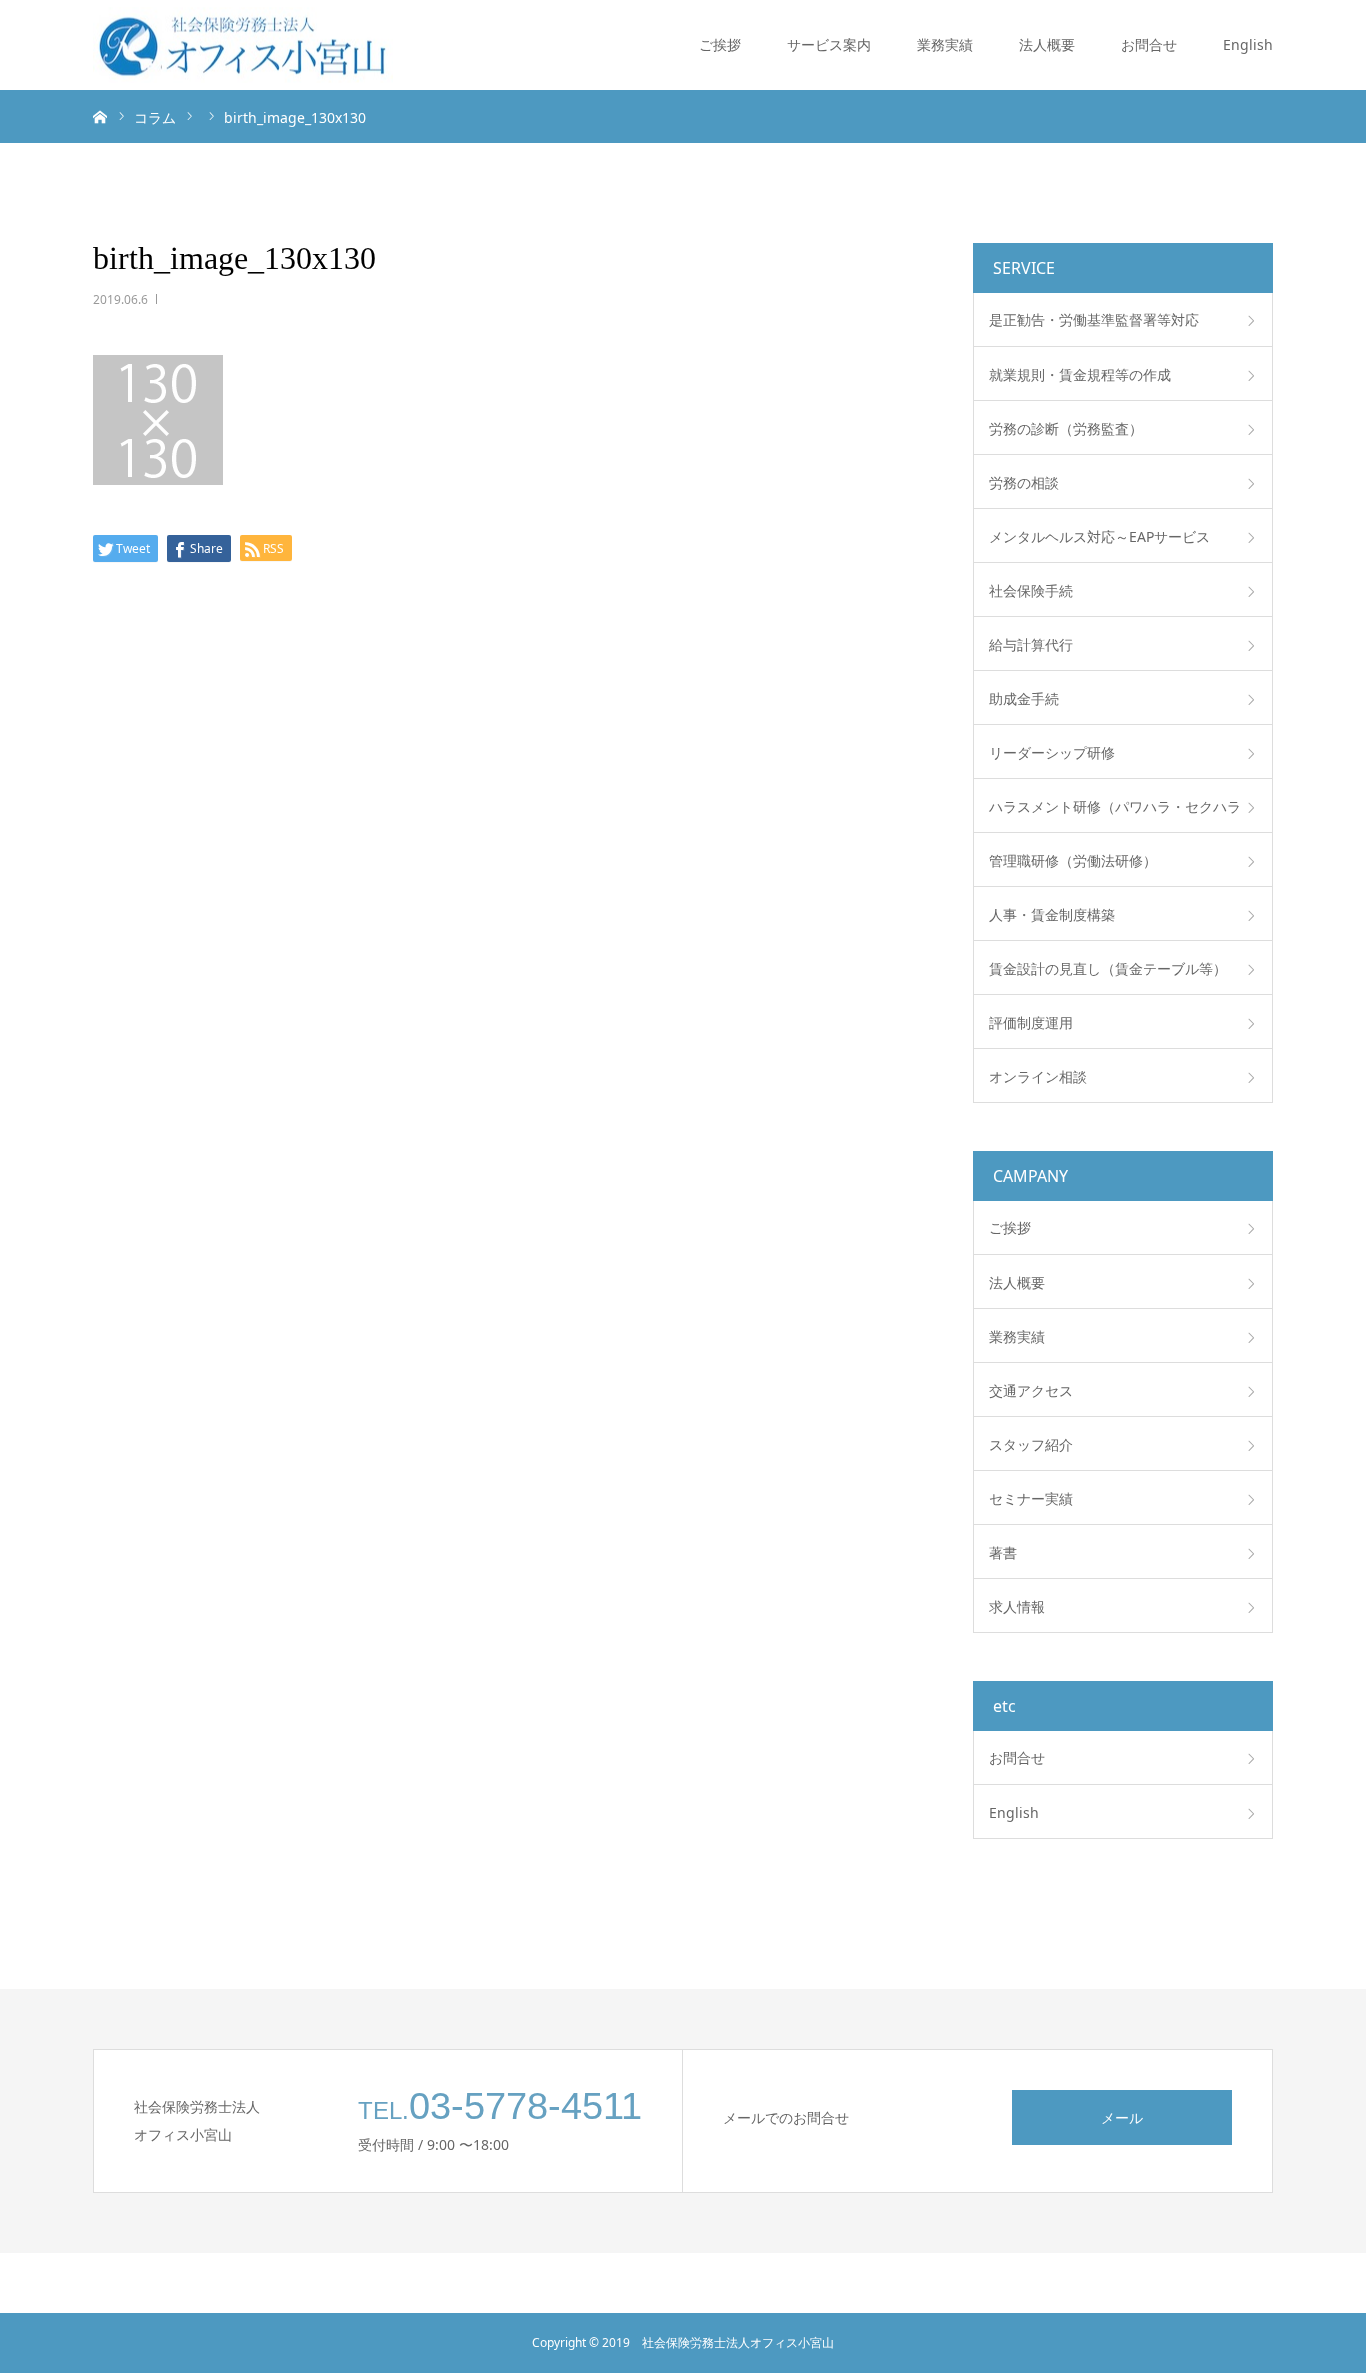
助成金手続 (1024, 698)
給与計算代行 (1031, 644)
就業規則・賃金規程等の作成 (1080, 374)
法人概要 (1047, 44)
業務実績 (945, 44)
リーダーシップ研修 (1052, 752)
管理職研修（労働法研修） (1073, 860)
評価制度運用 (1031, 1022)
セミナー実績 (1031, 1498)
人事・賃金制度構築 (1052, 914)
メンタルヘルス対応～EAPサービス (1099, 536)
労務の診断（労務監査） (1066, 428)
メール (1122, 2117)
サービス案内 (829, 44)
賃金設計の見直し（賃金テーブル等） (1108, 968)
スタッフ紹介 (1031, 1444)
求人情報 (1017, 1606)
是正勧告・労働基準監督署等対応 (1094, 319)
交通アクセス (1031, 1390)
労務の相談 (1024, 482)
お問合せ (1149, 44)
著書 (1003, 1552)
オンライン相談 (1038, 1076)
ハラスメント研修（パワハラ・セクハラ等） (1115, 815)
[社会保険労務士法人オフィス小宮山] (243, 45)
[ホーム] (100, 116)
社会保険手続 (1031, 590)
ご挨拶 (720, 44)
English (1248, 44)
